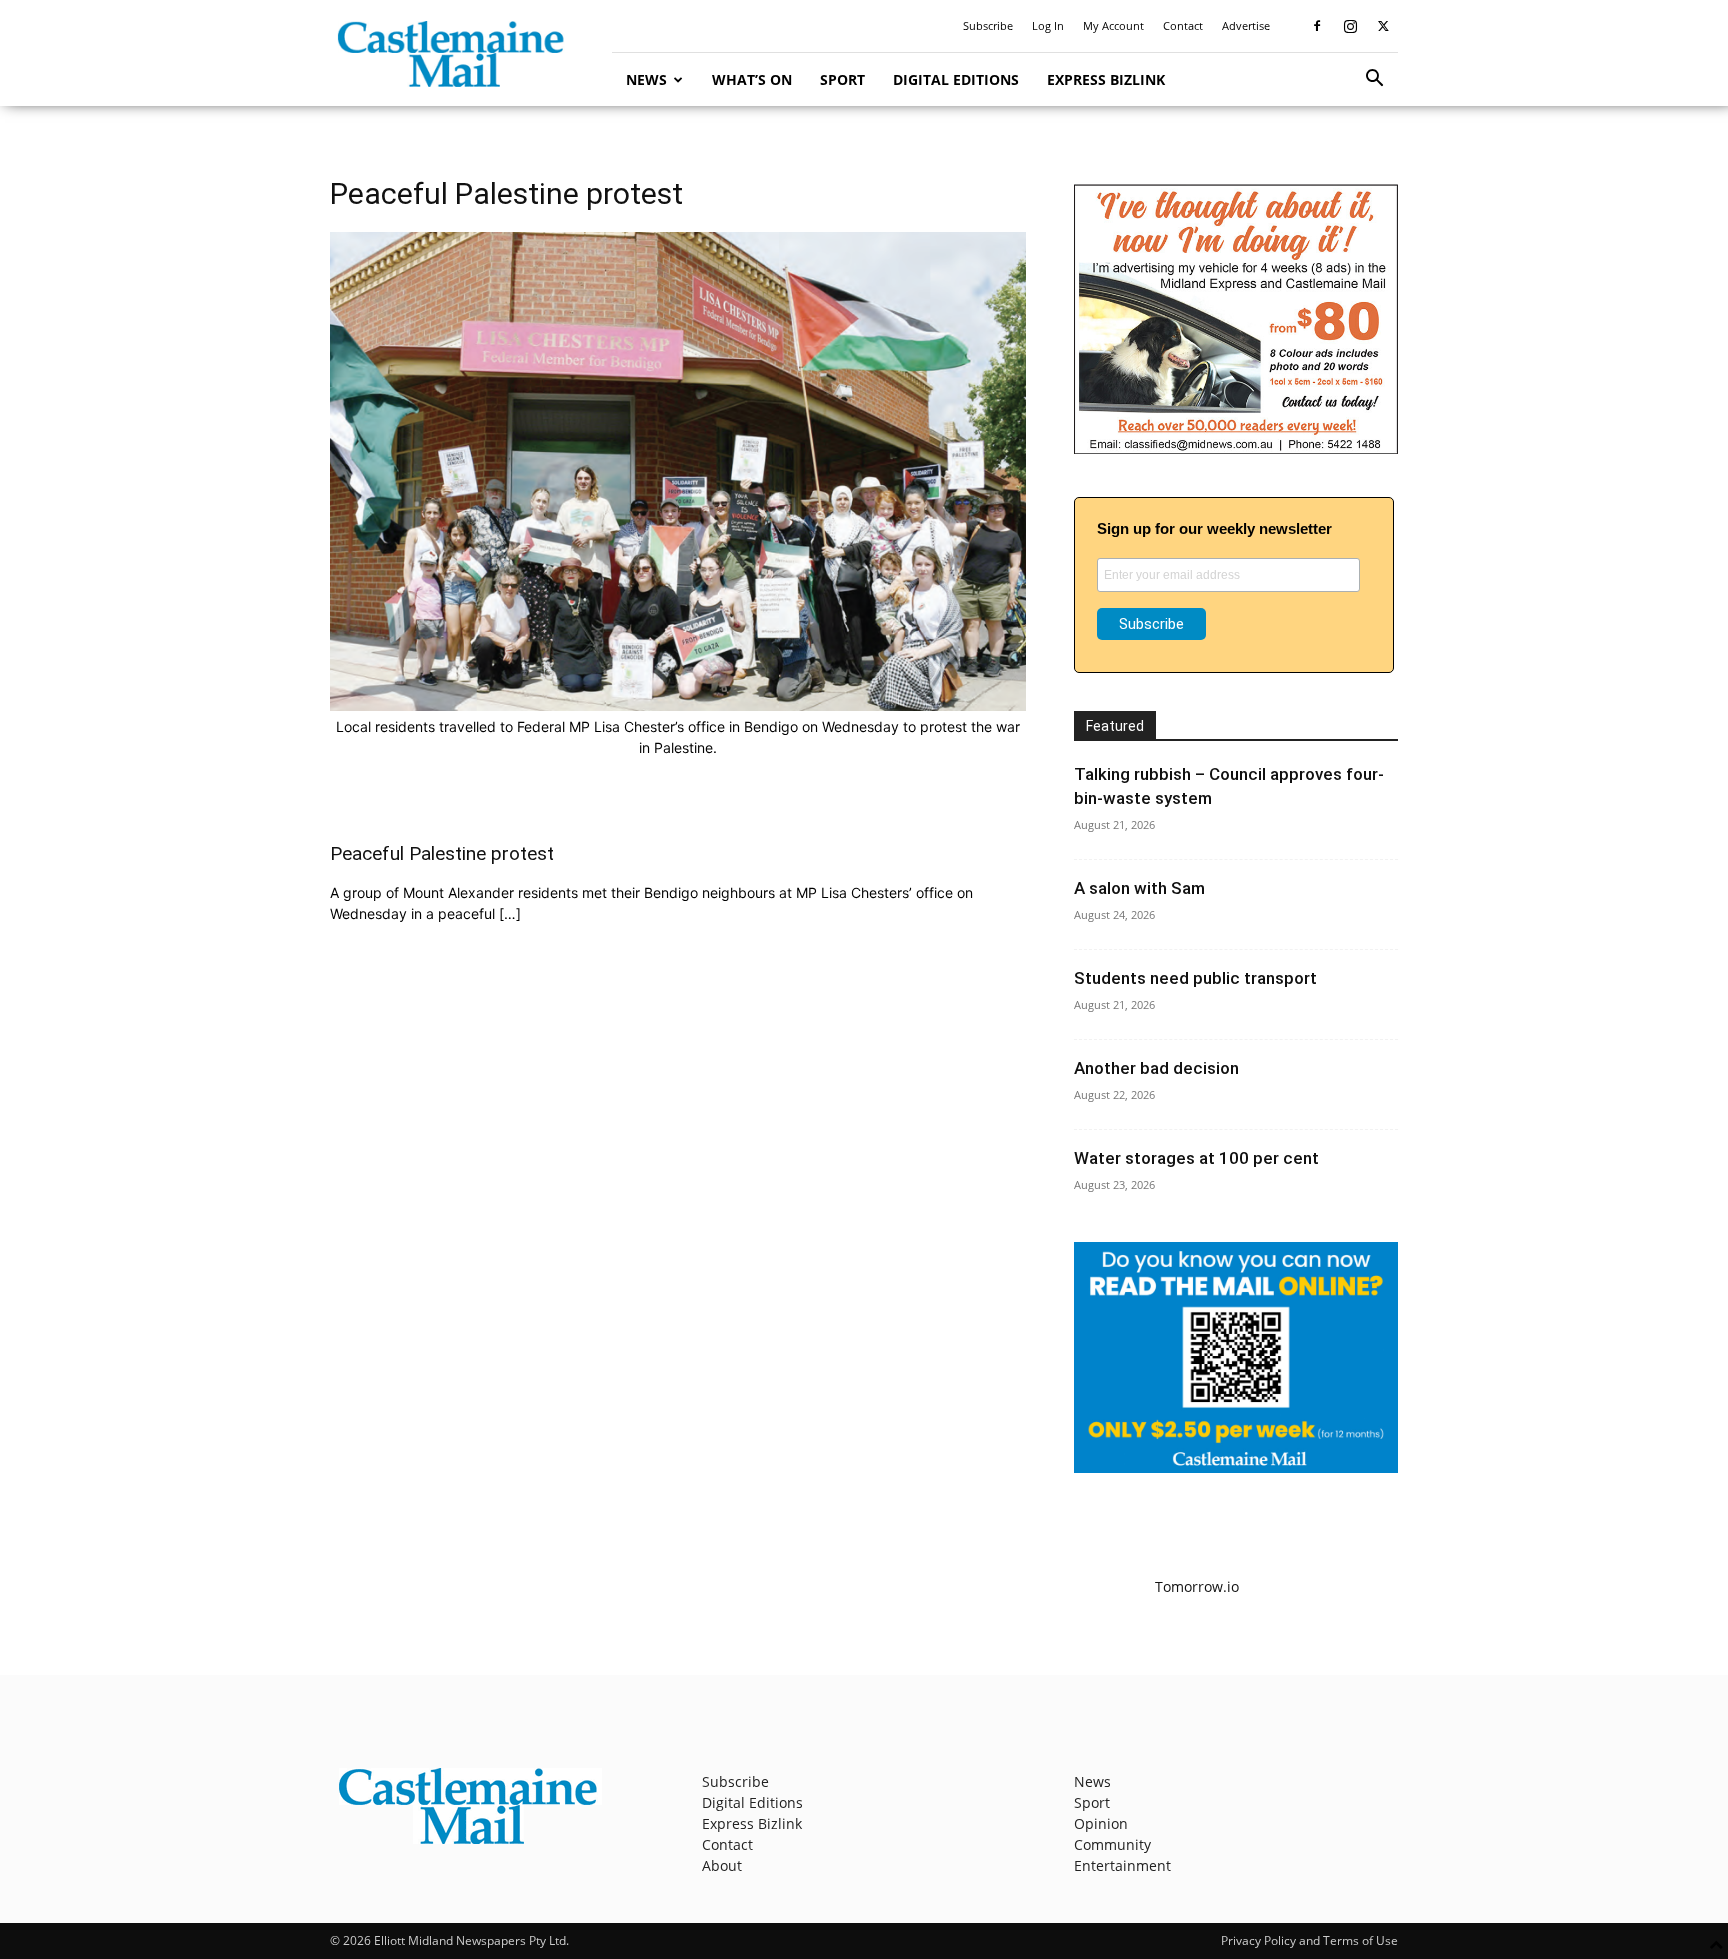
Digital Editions (956, 79)
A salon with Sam (1139, 888)
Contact (1183, 25)
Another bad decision (1156, 1068)
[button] (1374, 80)
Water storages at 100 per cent (1196, 1158)
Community (1112, 1844)
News (646, 79)
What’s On (752, 79)
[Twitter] (1383, 26)
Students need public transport (1195, 978)
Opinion (1101, 1823)
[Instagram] (1350, 26)
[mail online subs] (1236, 1467)
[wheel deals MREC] (1236, 448)
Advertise (1246, 25)
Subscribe (988, 25)
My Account (1113, 25)
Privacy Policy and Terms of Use (1309, 1940)
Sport (842, 79)
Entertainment (1122, 1865)
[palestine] (678, 705)
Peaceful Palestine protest (442, 853)
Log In (1048, 25)
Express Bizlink (1106, 79)
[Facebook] (1317, 26)
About (722, 1865)
